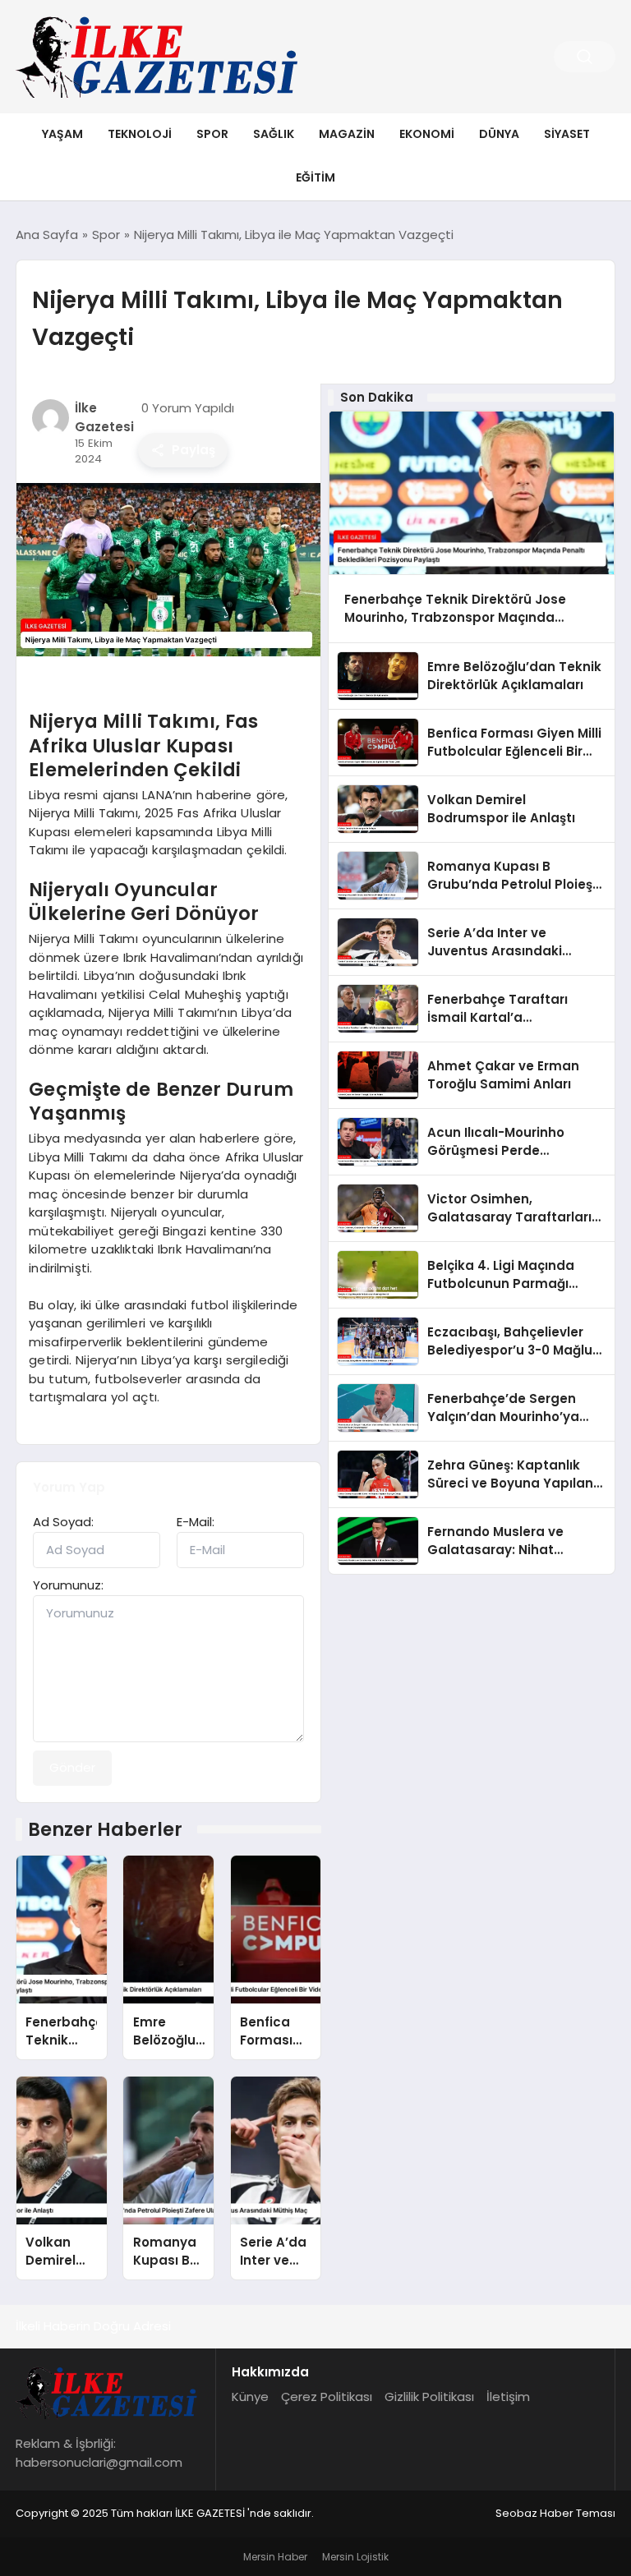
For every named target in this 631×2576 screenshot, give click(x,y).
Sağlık (274, 134)
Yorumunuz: (68, 1585)
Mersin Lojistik (355, 2557)
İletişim (508, 2397)
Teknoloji (140, 134)
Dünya (499, 134)
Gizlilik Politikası (429, 2397)
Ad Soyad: (63, 1522)
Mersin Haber (275, 2557)
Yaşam (62, 134)
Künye (250, 2397)
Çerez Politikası (327, 2397)
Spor (212, 134)
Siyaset (567, 134)
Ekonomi (427, 134)
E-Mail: (196, 1522)
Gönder (72, 1767)
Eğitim (315, 177)
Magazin (347, 134)
